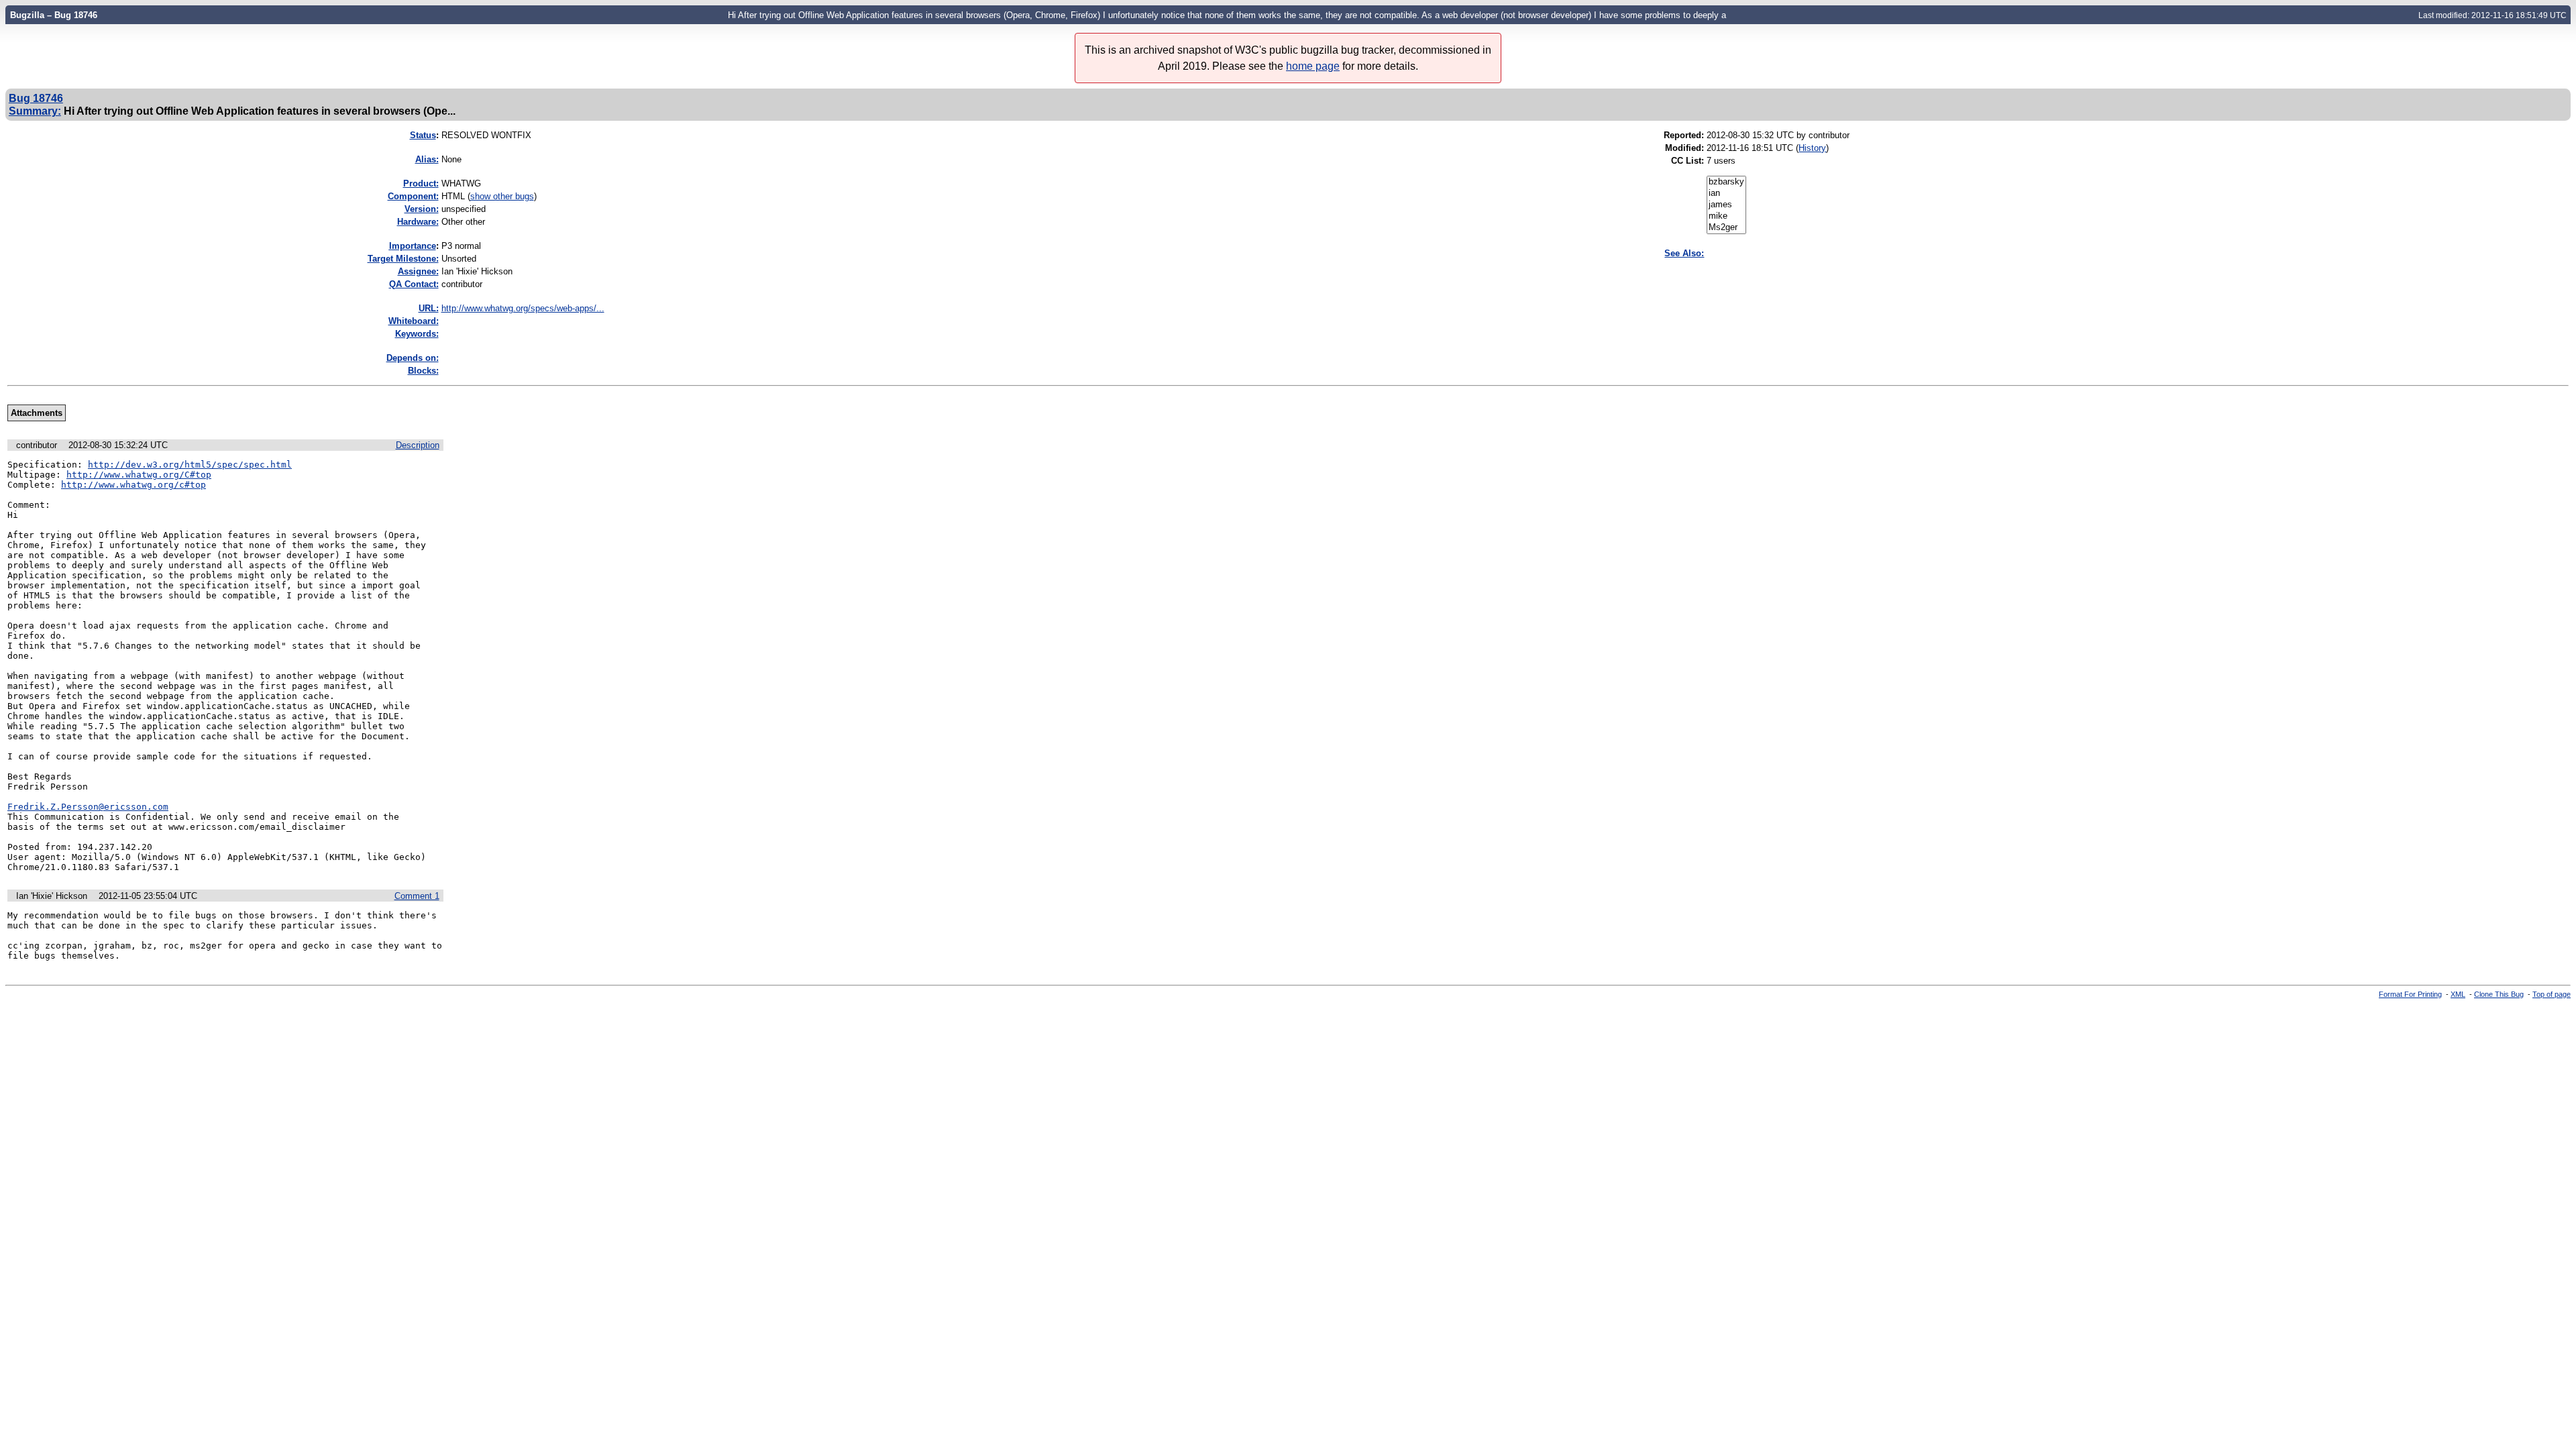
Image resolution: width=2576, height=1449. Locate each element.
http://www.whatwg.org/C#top (139, 475)
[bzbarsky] (1726, 182)
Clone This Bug (2499, 994)
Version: (422, 209)
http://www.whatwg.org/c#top (133, 485)
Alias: (427, 159)
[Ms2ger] (1726, 228)
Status (423, 135)
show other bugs (502, 196)
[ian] (1726, 194)
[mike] (1726, 216)
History (1812, 148)
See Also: (1684, 253)
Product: (421, 183)
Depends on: (413, 358)
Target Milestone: (403, 259)
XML (2458, 994)
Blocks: (423, 371)
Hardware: (418, 222)
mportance (413, 246)
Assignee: (418, 271)
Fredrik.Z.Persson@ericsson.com (88, 807)
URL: (429, 308)
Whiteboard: (414, 321)
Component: (413, 196)
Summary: (35, 111)
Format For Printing (2410, 994)
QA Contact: (414, 284)
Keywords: (417, 334)
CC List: (1687, 161)
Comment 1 (417, 896)
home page (1313, 66)
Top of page (2552, 994)
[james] (1726, 205)
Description (418, 445)
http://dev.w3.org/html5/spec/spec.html (190, 465)
